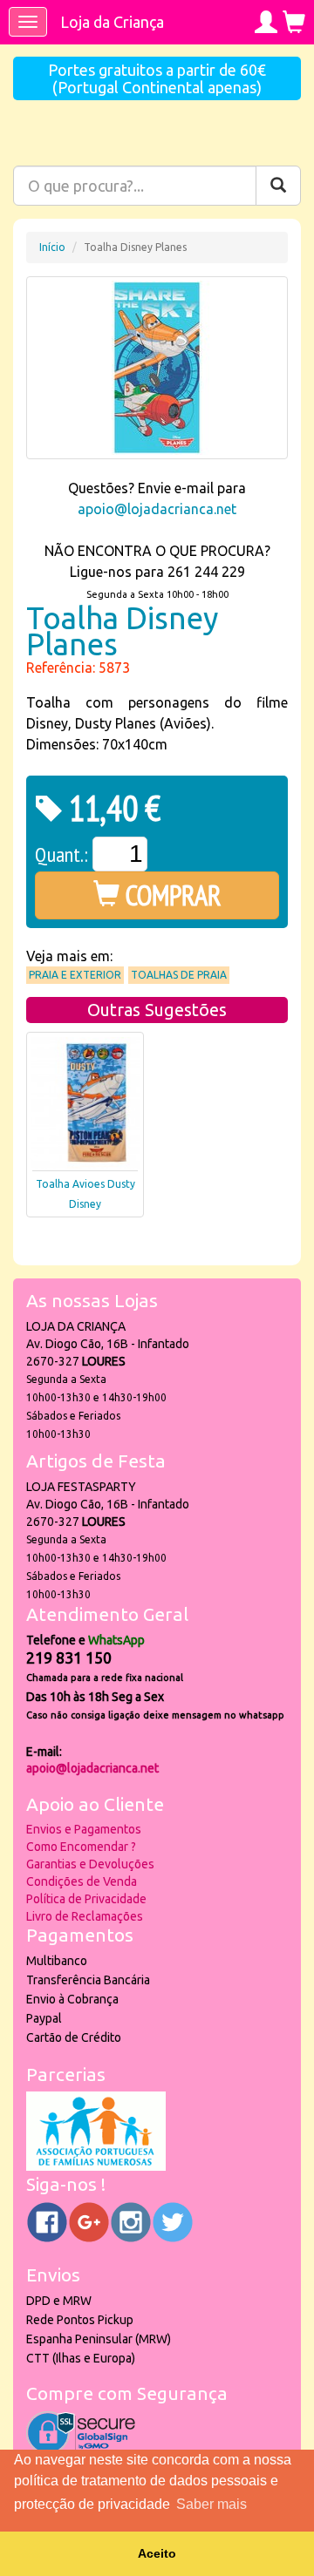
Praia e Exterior (75, 975)
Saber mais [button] (212, 2504)
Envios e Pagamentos (84, 1829)
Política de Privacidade (86, 1899)
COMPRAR (171, 895)
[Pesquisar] (278, 186)
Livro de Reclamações (85, 1916)
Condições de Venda (82, 1881)
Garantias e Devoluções (90, 1864)
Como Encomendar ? (81, 1847)
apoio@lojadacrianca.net (157, 509)
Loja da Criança (112, 22)
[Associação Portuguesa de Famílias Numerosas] (96, 2166)
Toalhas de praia (179, 975)
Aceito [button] (157, 2553)
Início (52, 247)
